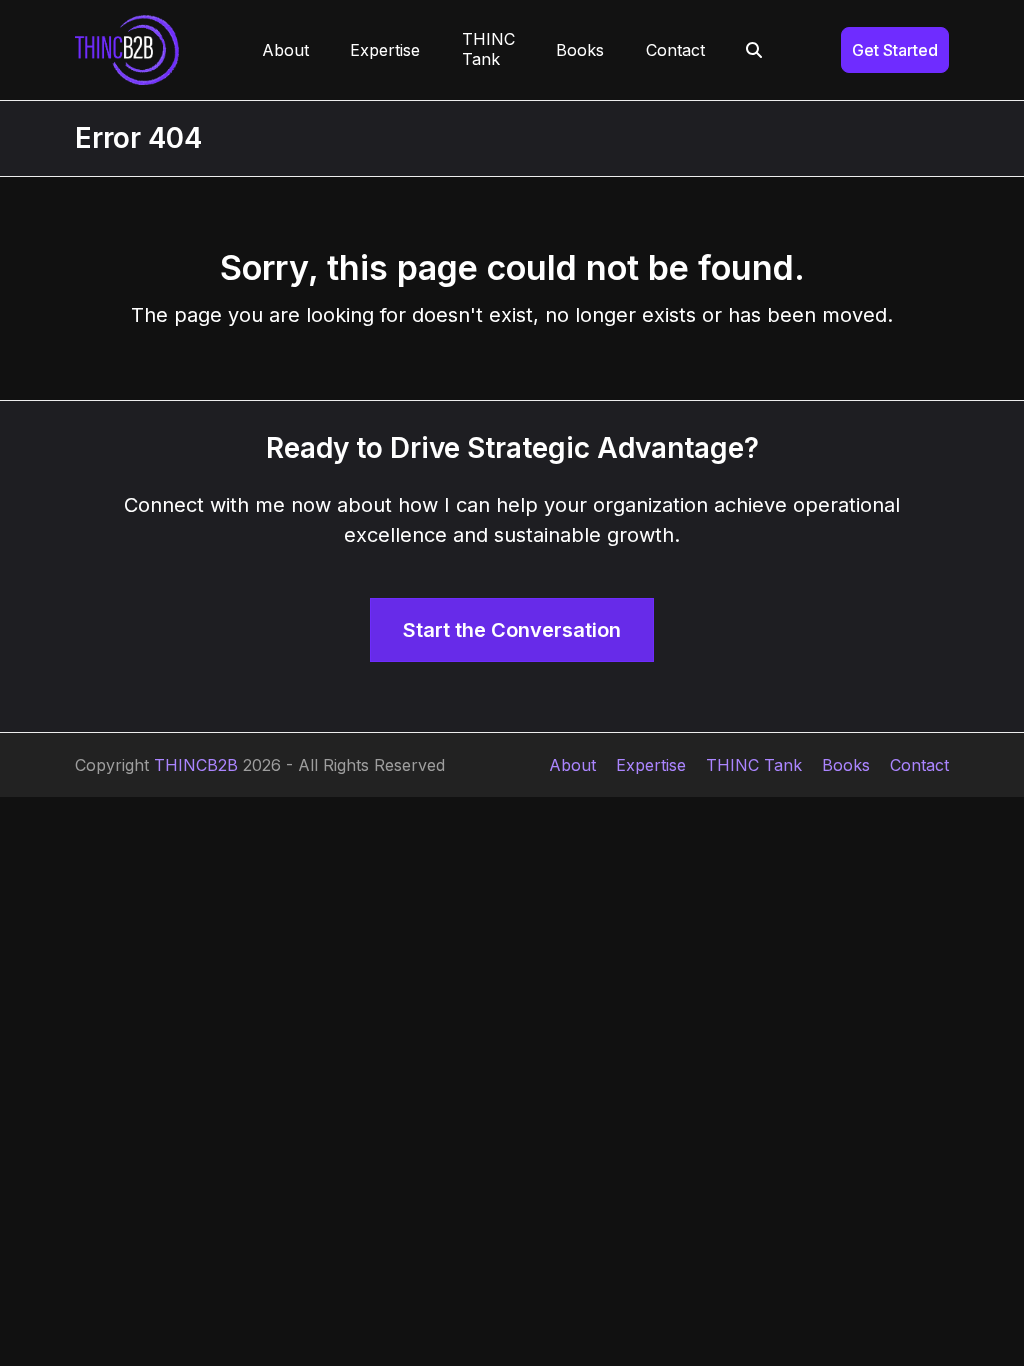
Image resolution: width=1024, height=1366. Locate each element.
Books (846, 765)
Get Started (895, 50)
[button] (755, 50)
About (572, 765)
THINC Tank (754, 765)
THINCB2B (196, 765)
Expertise (651, 765)
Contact (919, 765)
